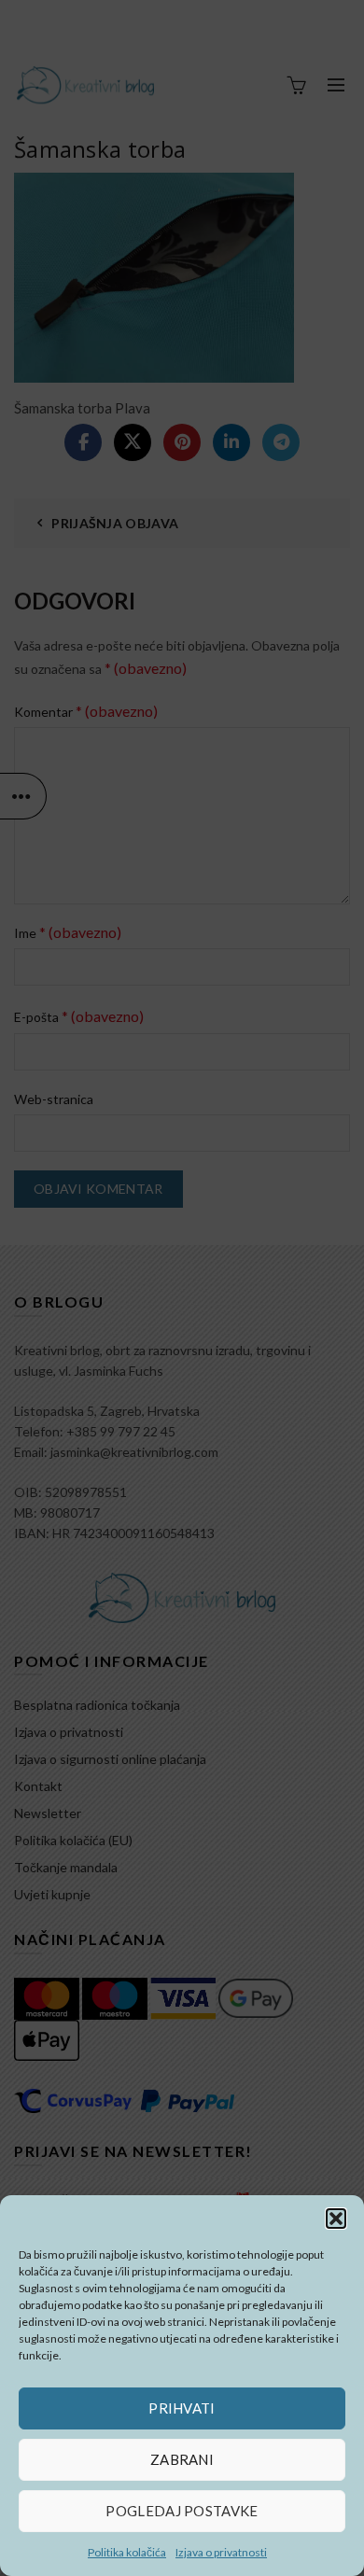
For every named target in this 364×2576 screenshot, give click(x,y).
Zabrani (182, 2459)
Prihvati (182, 2408)
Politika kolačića (127, 2552)
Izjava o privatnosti (221, 2552)
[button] (336, 2219)
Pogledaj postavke (182, 2511)
